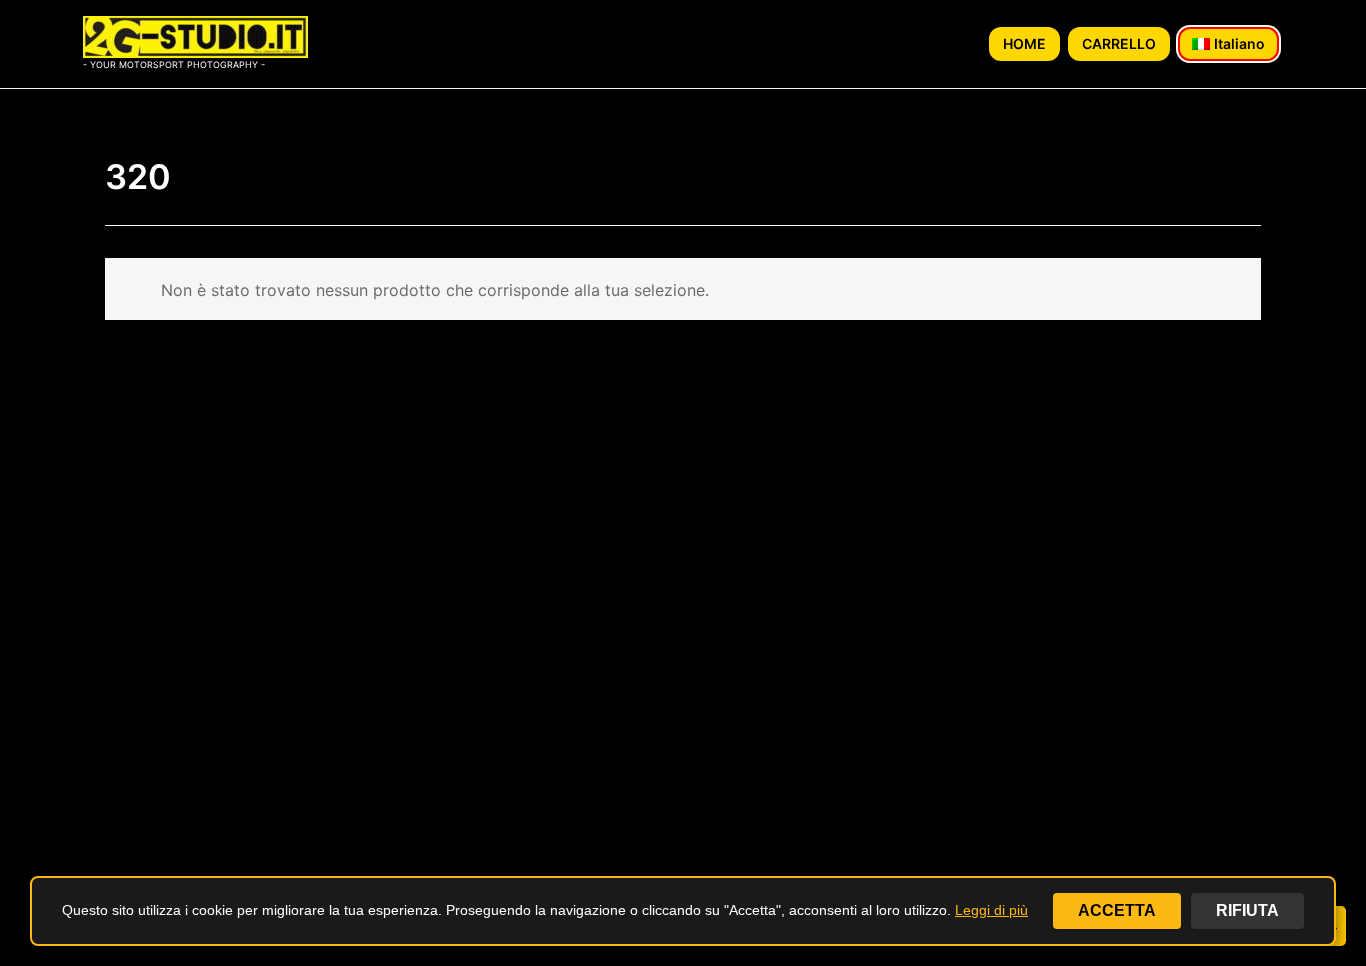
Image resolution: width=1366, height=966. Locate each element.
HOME (1024, 43)
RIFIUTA (1247, 910)
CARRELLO (1119, 43)
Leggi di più (991, 910)
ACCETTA (1117, 910)
